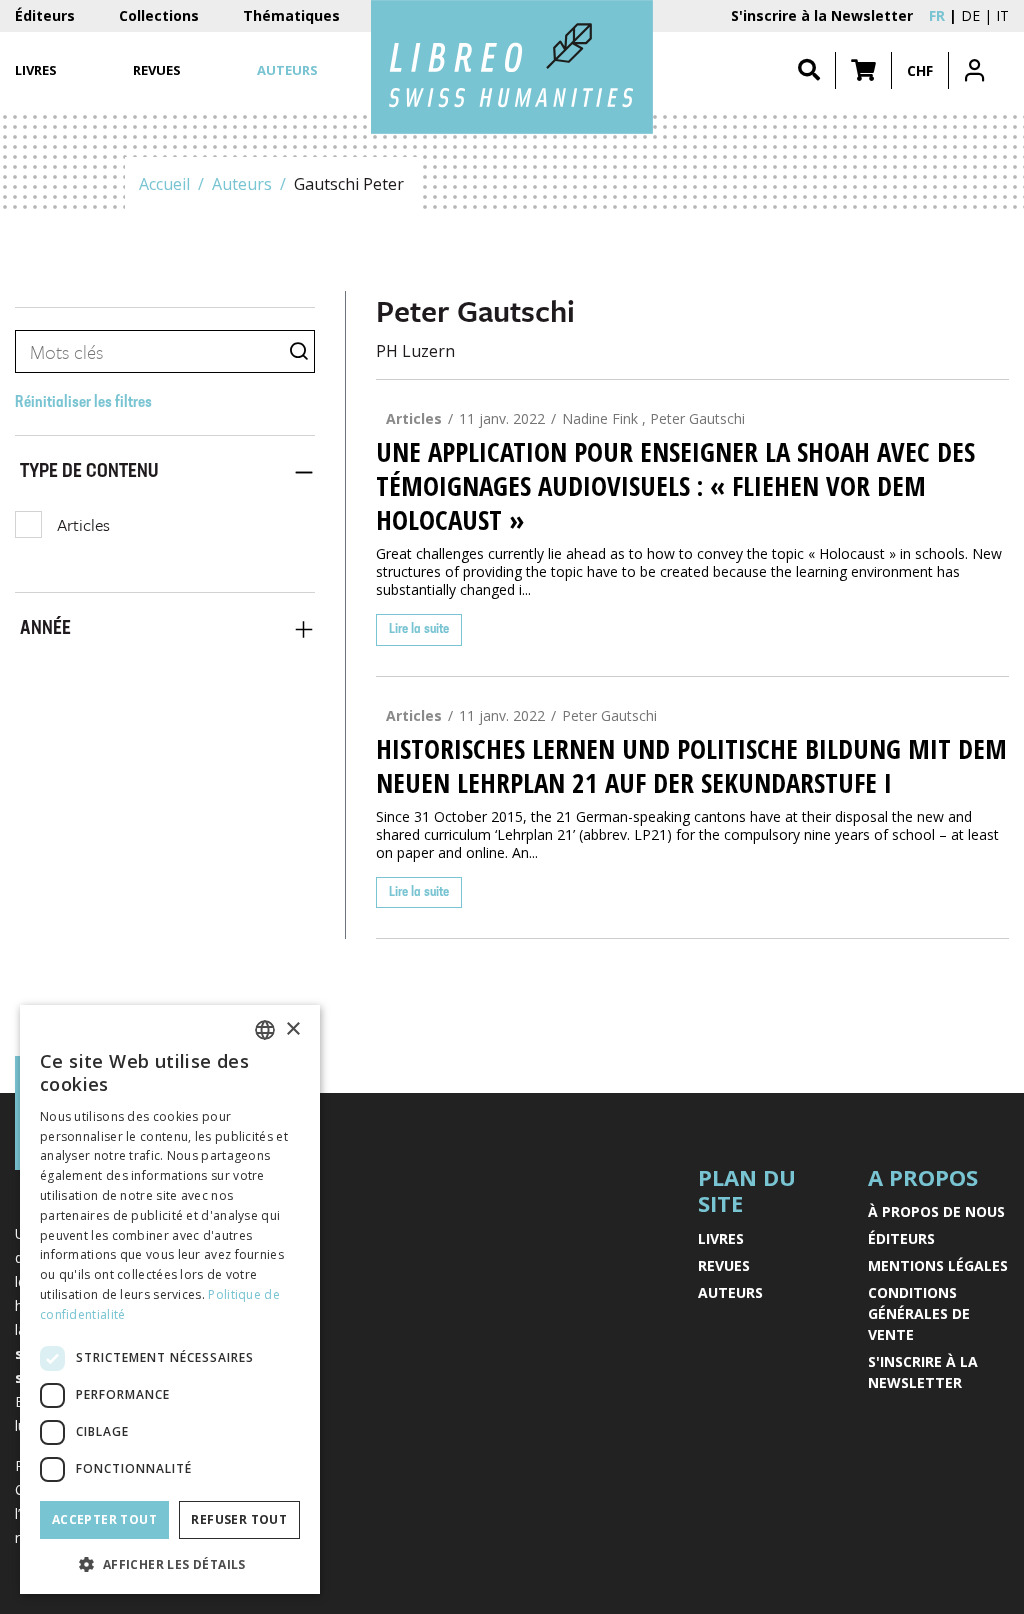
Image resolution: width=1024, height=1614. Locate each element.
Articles (83, 524)
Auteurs (242, 184)
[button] (863, 70)
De (970, 15)
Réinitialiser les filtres (83, 403)
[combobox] (265, 1030)
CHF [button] (920, 70)
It (1002, 15)
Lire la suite (419, 629)
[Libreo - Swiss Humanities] (512, 67)
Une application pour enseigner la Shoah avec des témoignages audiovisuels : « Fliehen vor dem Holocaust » (675, 486)
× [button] (292, 1029)
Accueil (164, 184)
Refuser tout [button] (239, 1519)
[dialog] (170, 1299)
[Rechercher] (809, 70)
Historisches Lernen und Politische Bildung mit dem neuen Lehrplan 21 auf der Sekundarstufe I (691, 766)
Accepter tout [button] (104, 1519)
